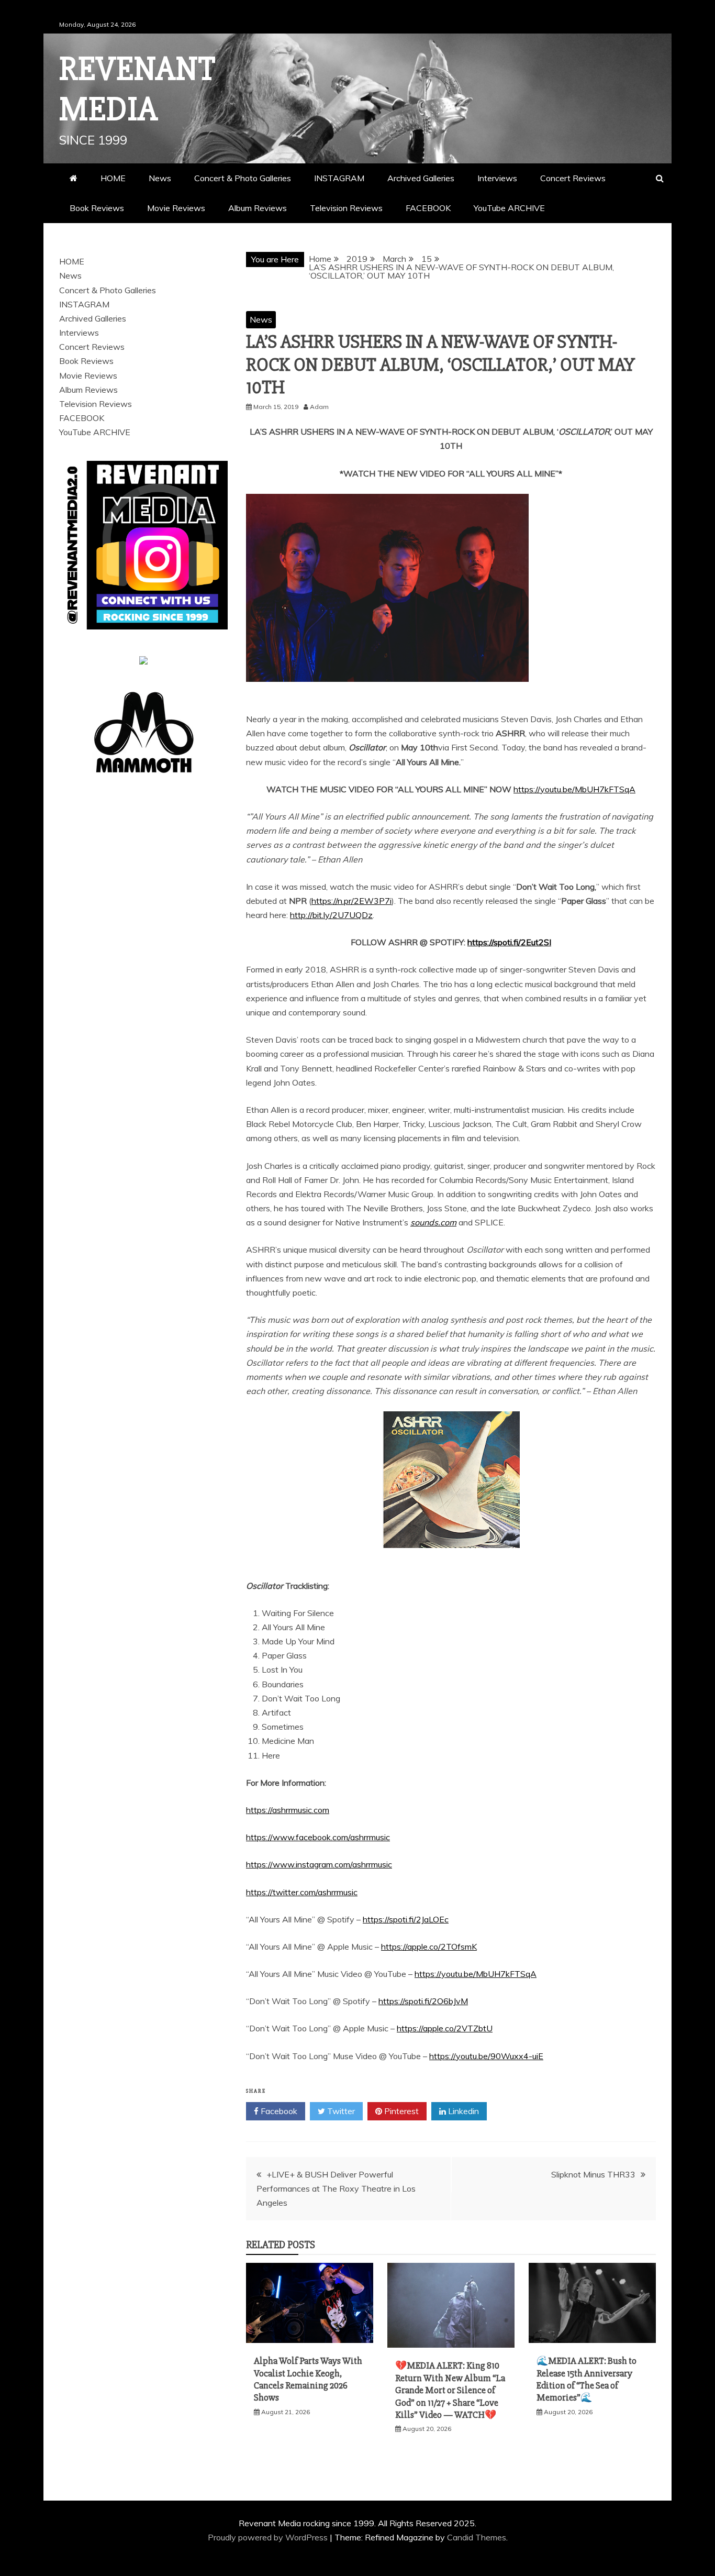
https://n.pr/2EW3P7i (351, 901)
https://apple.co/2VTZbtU (445, 2028)
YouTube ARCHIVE (509, 208)
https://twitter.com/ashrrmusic (302, 1892)
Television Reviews (346, 208)
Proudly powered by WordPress (269, 2537)
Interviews (497, 178)
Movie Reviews (176, 208)
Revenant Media (137, 89)
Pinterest (400, 2111)
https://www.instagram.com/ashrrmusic (319, 1864)
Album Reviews (258, 208)
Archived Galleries (421, 178)
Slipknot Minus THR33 (593, 2174)
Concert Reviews (573, 178)
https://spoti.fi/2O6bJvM (423, 2001)
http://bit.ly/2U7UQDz (331, 915)
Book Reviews (97, 208)
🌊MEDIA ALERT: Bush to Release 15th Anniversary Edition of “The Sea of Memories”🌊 (586, 2379)
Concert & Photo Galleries (243, 178)
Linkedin (462, 2111)
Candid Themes (477, 2537)
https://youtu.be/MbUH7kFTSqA (574, 789)
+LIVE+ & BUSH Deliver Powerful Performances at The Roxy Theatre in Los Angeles (336, 2188)
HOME (113, 178)
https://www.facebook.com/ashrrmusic (318, 1837)
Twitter (340, 2111)
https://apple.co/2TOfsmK (429, 1947)
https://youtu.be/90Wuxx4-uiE (486, 2056)
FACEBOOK (428, 208)
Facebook (278, 2111)
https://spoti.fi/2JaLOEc (406, 1919)
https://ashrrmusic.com (288, 1810)
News (160, 178)
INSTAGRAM (339, 178)
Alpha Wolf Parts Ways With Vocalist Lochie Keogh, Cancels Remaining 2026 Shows (308, 2379)
